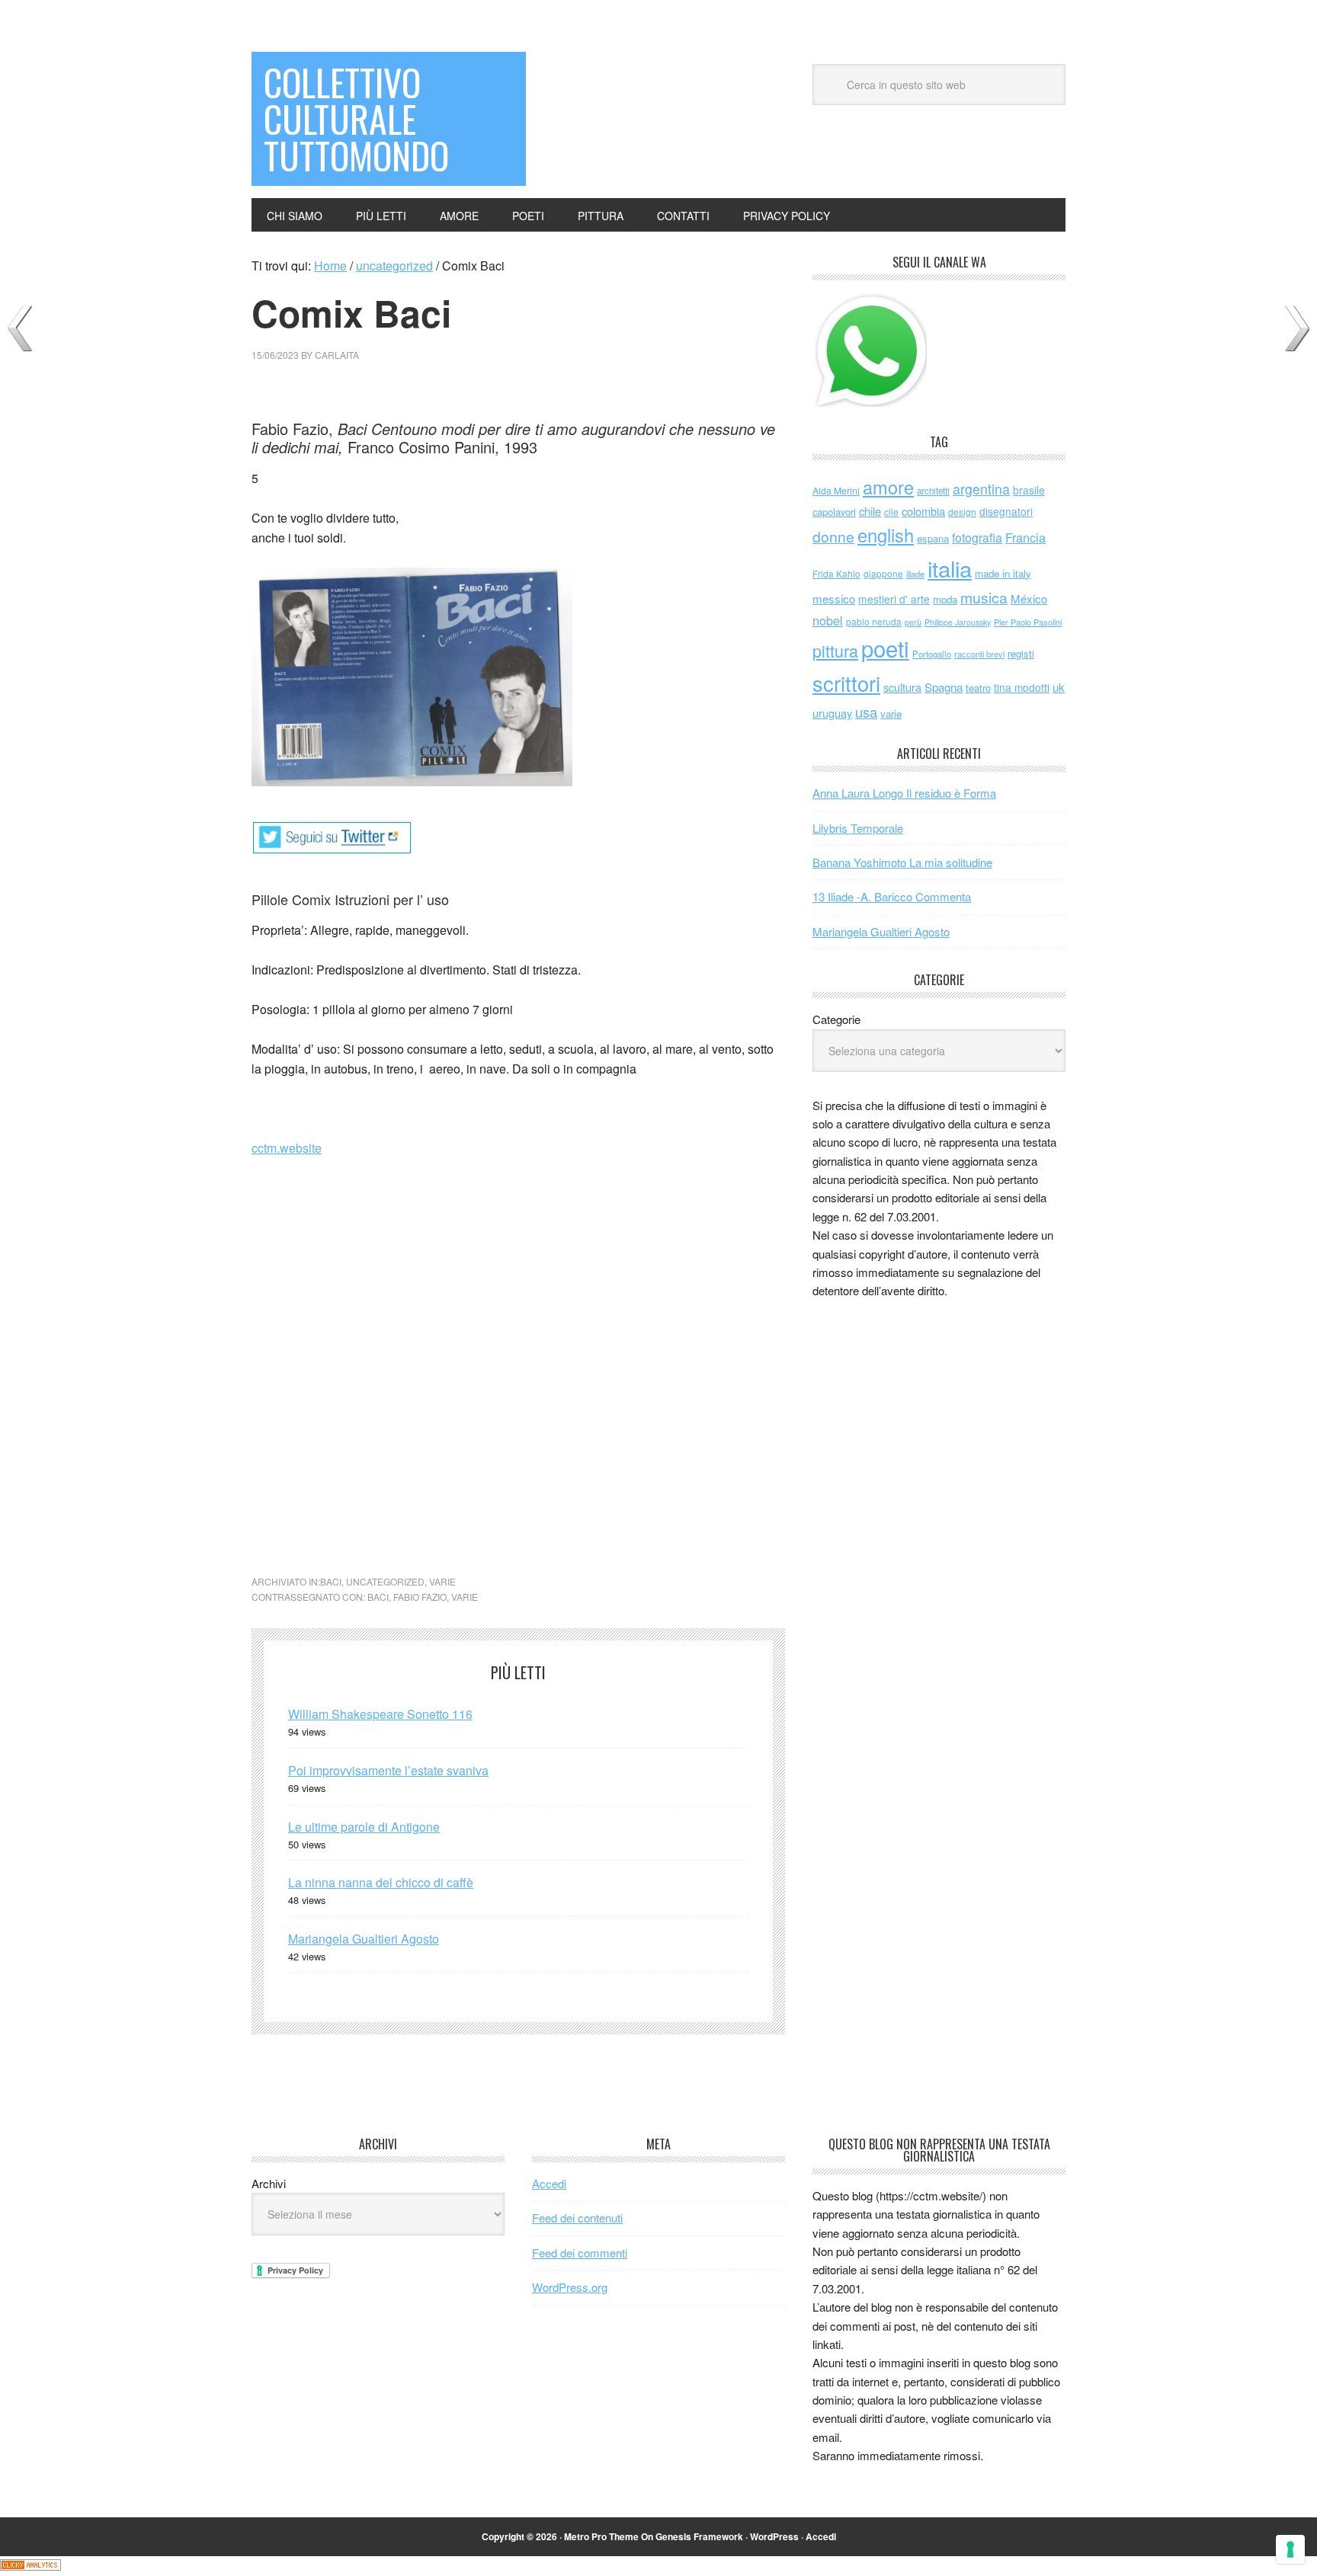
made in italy (1003, 573)
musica (984, 597)
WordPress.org (570, 2287)
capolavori (834, 512)
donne (833, 536)
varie (442, 1581)
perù (913, 622)
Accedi (549, 2183)
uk (1059, 687)
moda (945, 599)
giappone (883, 573)
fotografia (977, 538)
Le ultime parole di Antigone (364, 1827)
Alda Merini (836, 491)
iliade (915, 574)
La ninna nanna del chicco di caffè (381, 1882)
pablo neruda (874, 622)
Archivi (269, 2183)
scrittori (846, 683)
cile (891, 512)
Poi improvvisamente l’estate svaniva (388, 1770)
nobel (828, 620)
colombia (923, 511)
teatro (978, 688)
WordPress (774, 2536)
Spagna (944, 687)
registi (1021, 653)
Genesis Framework (699, 2536)
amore (888, 487)
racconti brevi (979, 654)
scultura (902, 687)
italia (950, 568)
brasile (1029, 490)
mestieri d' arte (894, 599)
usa (866, 712)
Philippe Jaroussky (958, 622)
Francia (1025, 537)
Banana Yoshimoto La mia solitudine (902, 862)
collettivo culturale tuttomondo (356, 118)
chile (870, 511)
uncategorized (385, 1581)
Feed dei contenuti (577, 2218)
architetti (933, 491)
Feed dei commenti (580, 2253)
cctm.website (287, 1148)
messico (834, 598)
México (1029, 598)
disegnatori (1006, 511)
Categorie (836, 1019)
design (962, 512)
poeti (885, 648)
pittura (835, 650)
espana (933, 538)
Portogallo (932, 654)
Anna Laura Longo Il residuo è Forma (904, 793)
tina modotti (1022, 687)
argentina (981, 489)
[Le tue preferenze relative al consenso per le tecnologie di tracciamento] (1290, 2549)
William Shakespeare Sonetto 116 (380, 1714)
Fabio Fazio (420, 1597)
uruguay (832, 713)
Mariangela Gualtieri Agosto (364, 1939)
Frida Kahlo (836, 573)
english (886, 535)
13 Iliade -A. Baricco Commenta (892, 896)
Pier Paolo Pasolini (1028, 622)
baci (331, 1581)
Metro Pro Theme (601, 2536)
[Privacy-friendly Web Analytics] (30, 2566)
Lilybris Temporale (858, 828)
